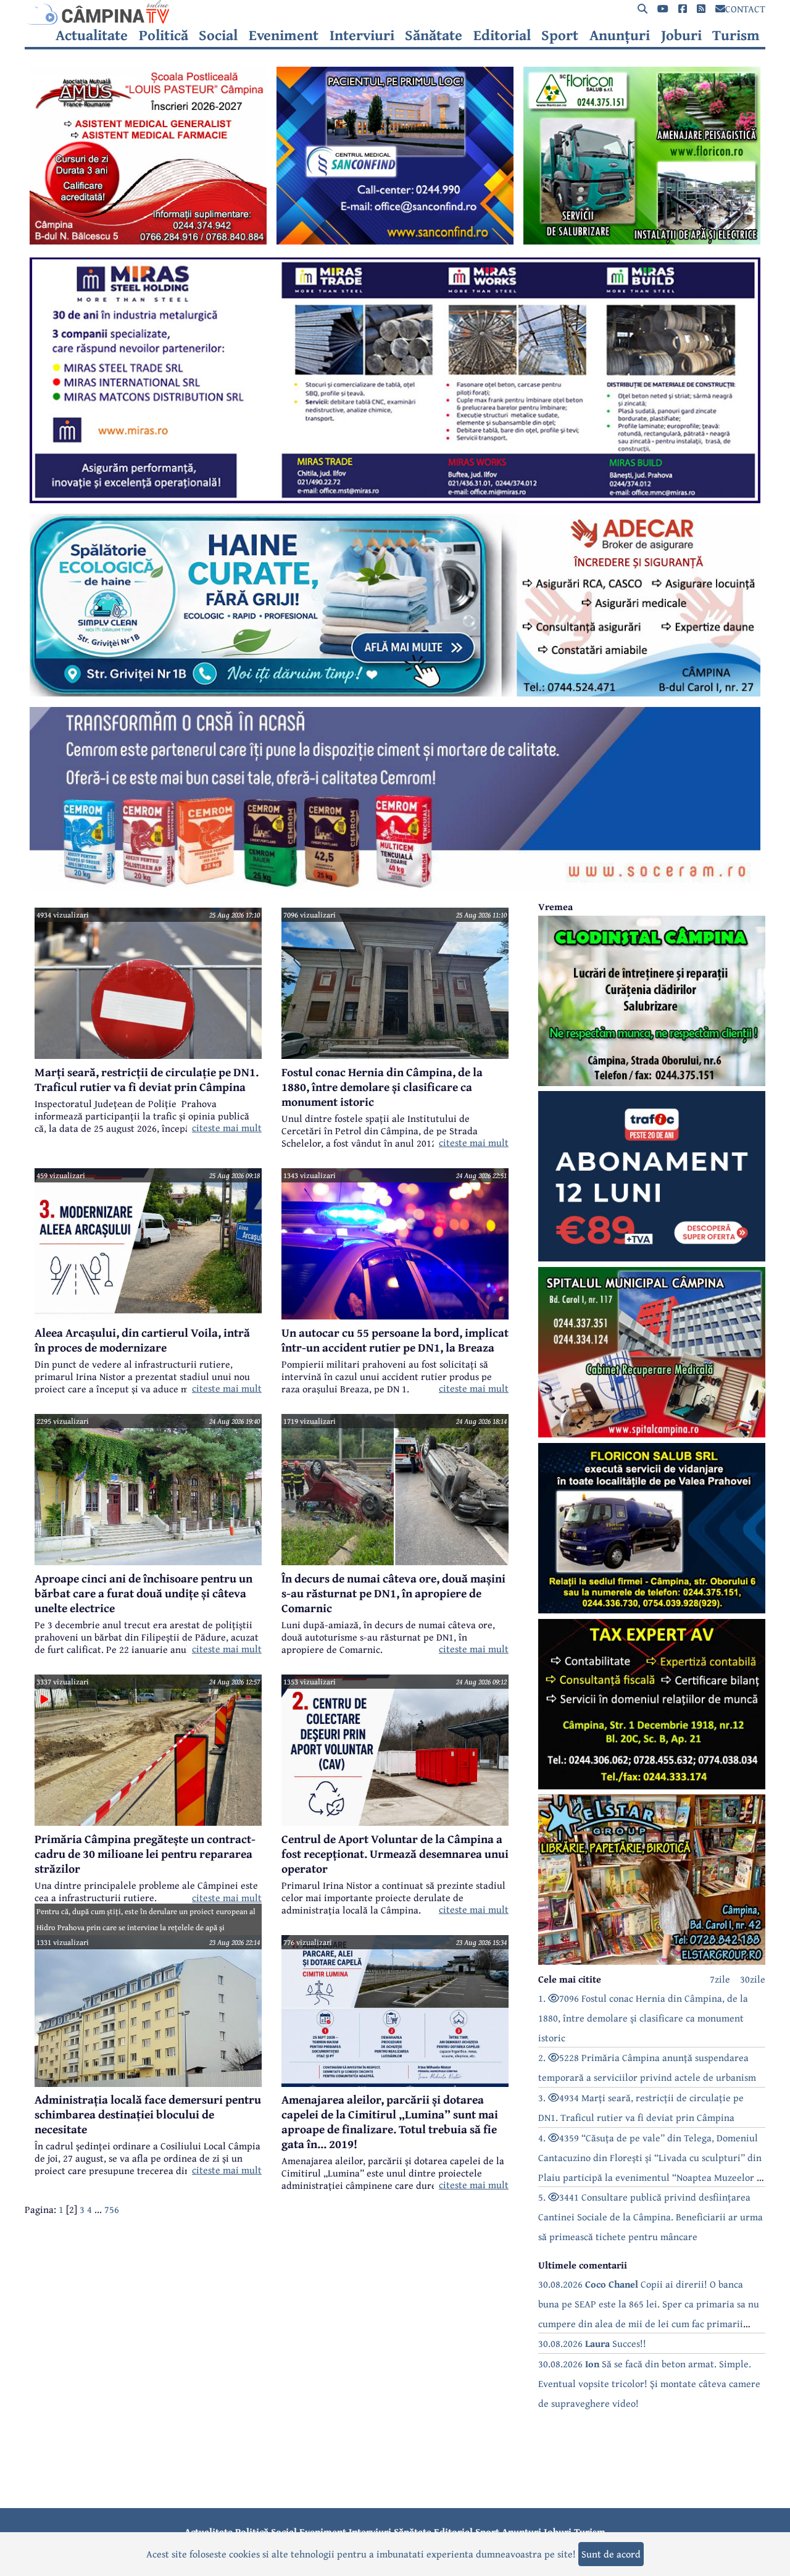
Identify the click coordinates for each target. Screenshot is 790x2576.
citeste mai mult (227, 1127)
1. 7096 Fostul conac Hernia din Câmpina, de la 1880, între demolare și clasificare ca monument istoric (643, 2018)
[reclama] (148, 241)
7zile (720, 1979)
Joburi (681, 35)
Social (218, 35)
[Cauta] (642, 9)
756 (112, 2209)
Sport (560, 35)
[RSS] (701, 9)
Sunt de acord (611, 2554)
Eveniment (284, 35)
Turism (736, 35)
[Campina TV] (395, 12)
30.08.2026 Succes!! (592, 2343)
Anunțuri (620, 35)
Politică (164, 35)
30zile (753, 1979)
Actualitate (92, 35)
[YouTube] (663, 9)
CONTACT (745, 9)
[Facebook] (683, 9)
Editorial (502, 35)
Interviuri (362, 35)
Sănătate (434, 35)
